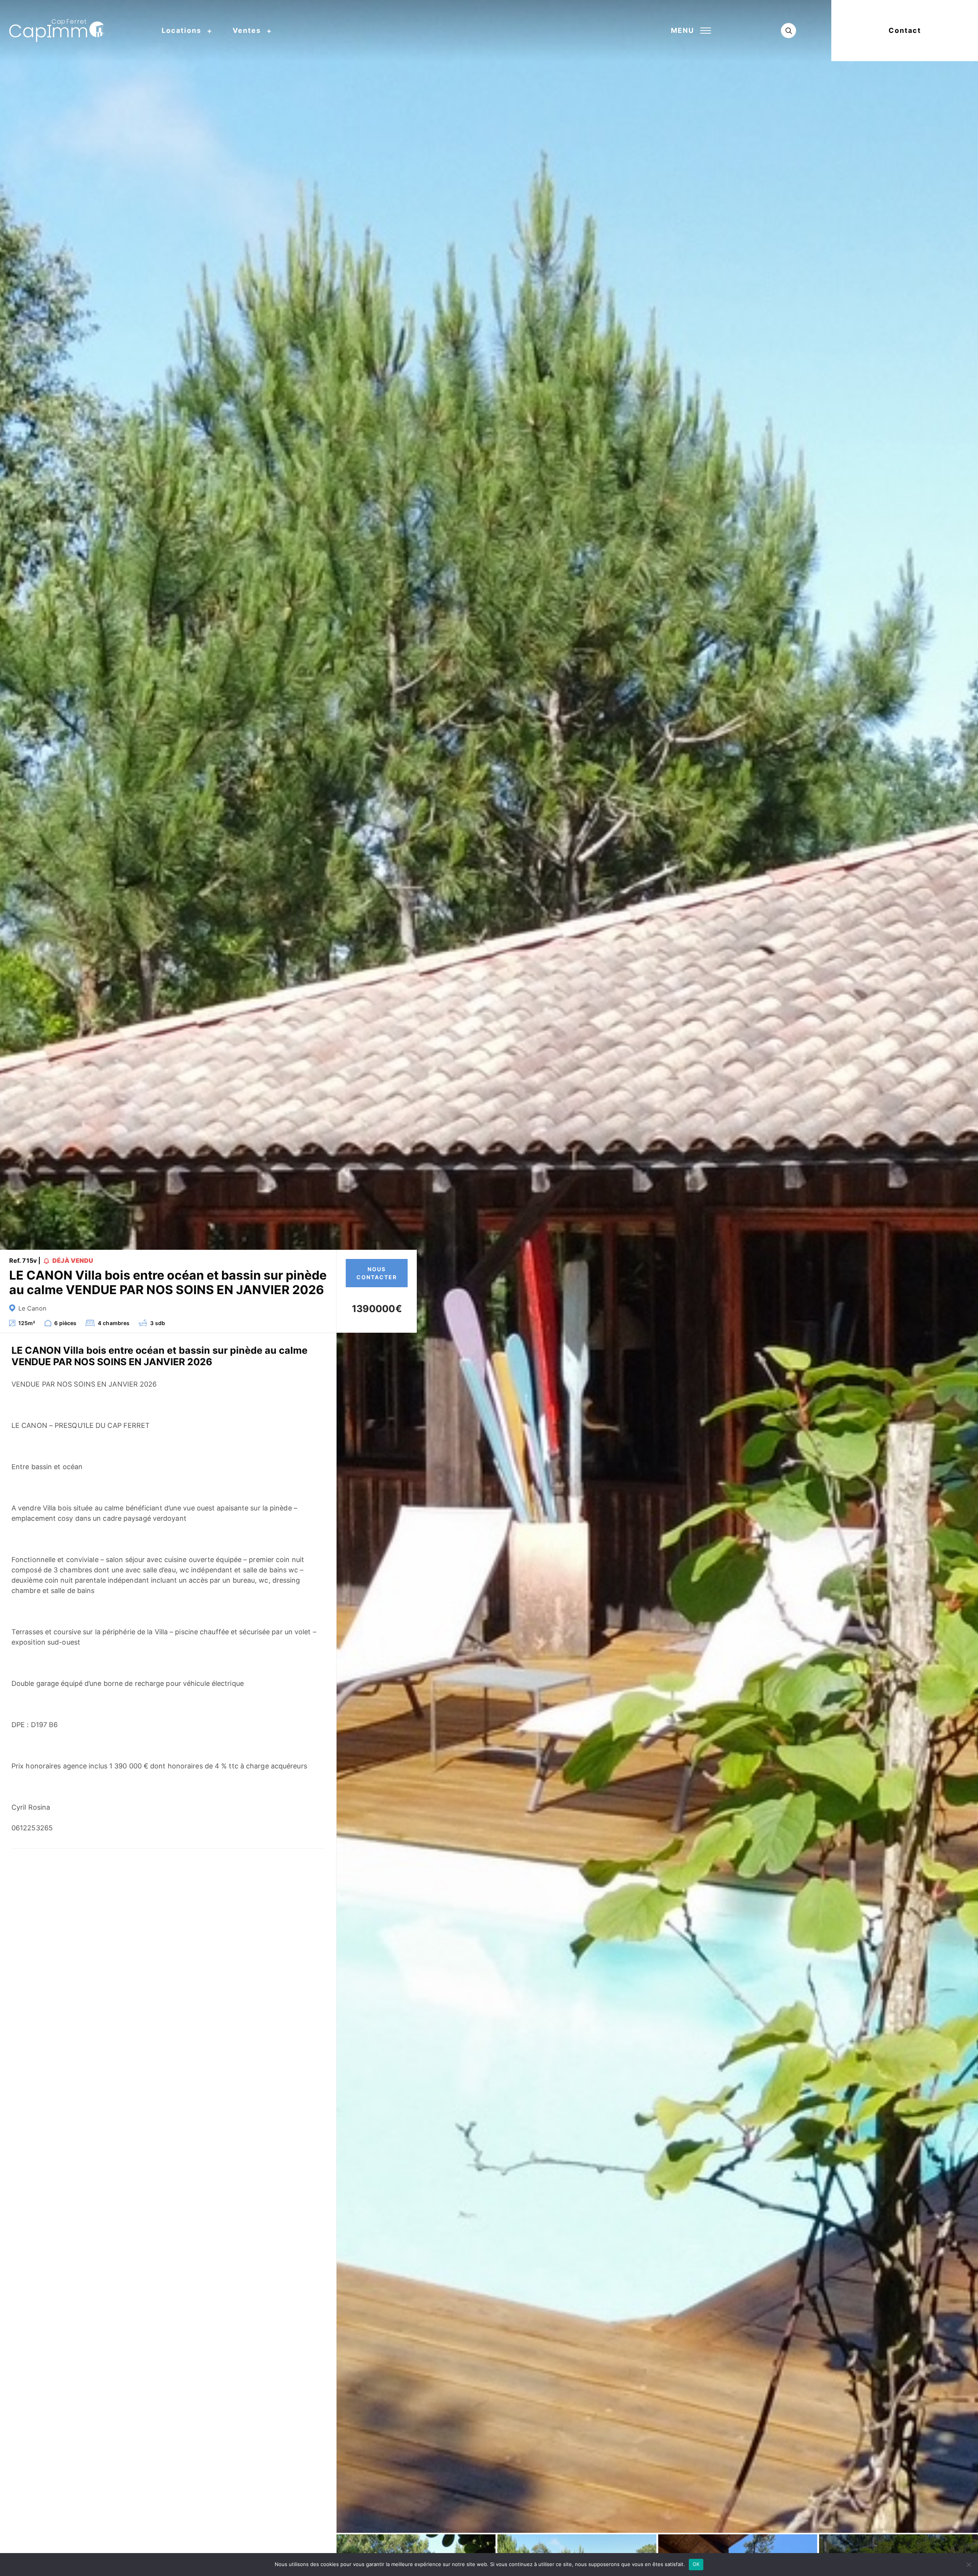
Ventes (247, 30)
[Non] (968, 2565)
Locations (181, 30)
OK (696, 2564)
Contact (905, 30)
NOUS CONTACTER (377, 1273)
